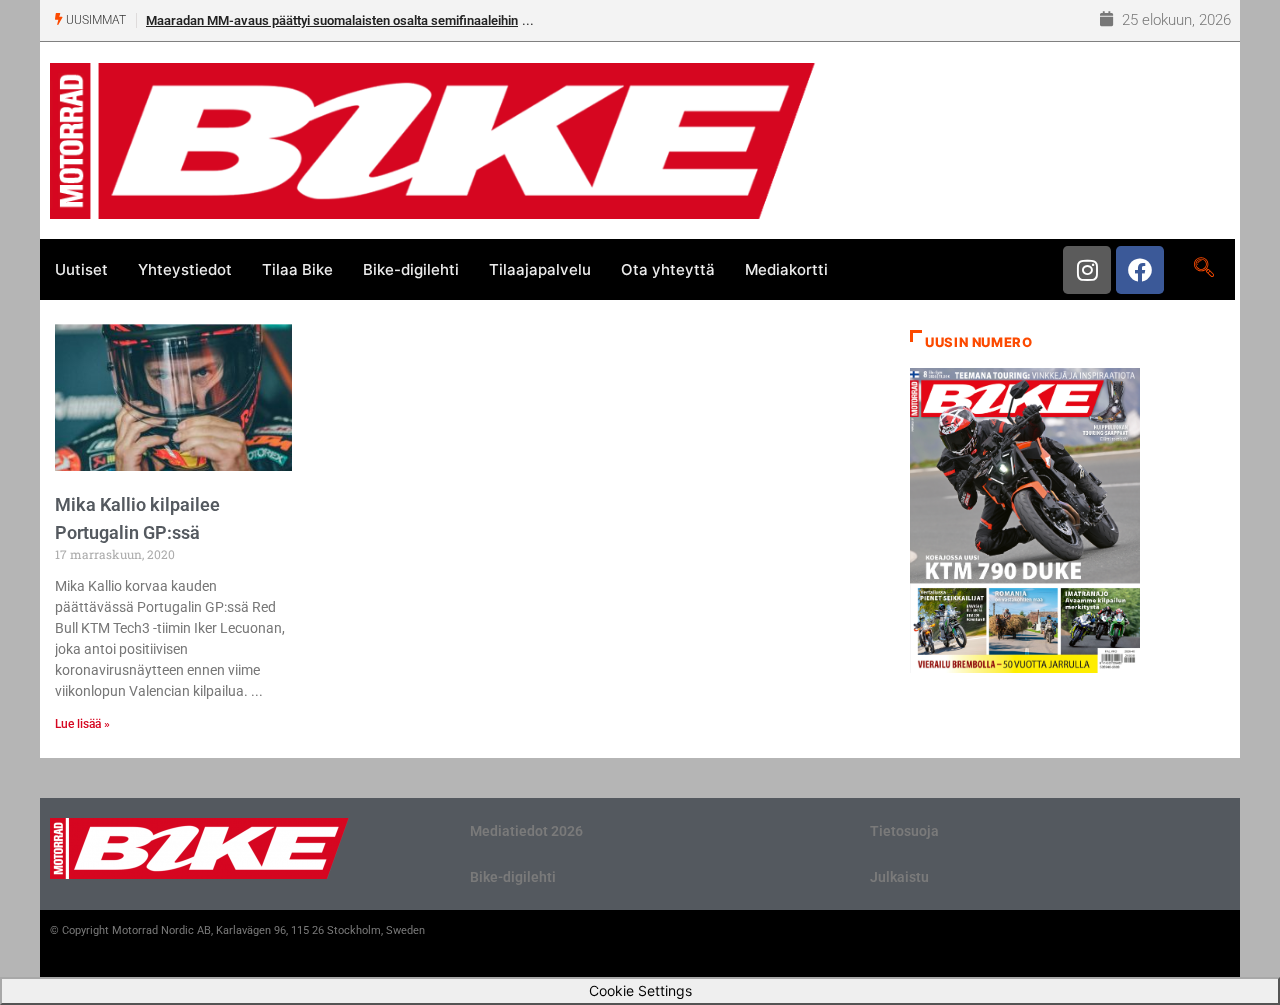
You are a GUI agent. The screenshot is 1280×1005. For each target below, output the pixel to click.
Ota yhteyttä (668, 269)
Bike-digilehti (411, 269)
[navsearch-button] (1203, 269)
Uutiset (81, 269)
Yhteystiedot (185, 269)
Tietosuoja (904, 831)
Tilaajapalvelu (540, 269)
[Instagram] (1087, 270)
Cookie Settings (640, 990)
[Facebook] (1140, 270)
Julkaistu (899, 877)
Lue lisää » (82, 724)
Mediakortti (786, 269)
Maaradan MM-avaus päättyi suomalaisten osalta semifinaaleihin (332, 20)
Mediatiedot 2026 (526, 831)
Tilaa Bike (297, 269)
